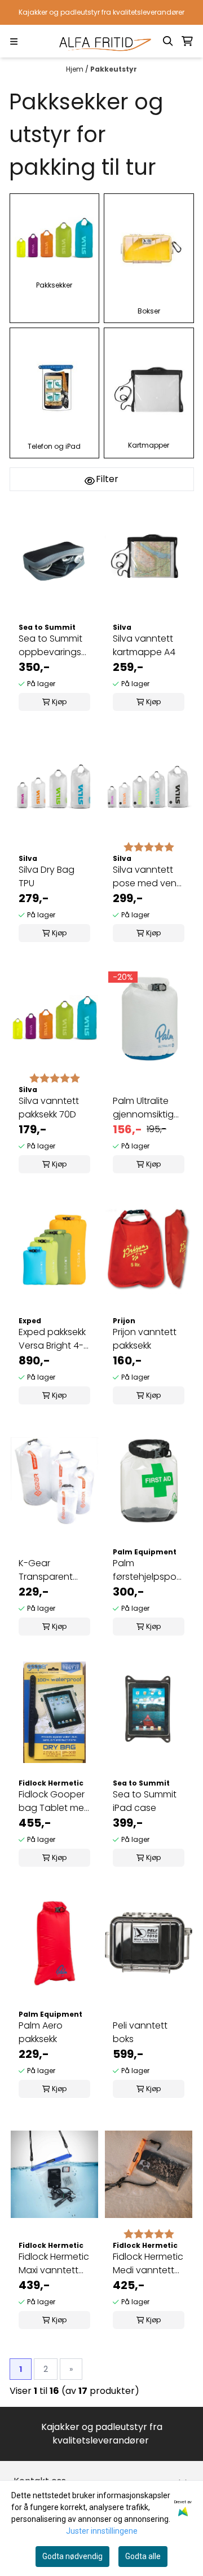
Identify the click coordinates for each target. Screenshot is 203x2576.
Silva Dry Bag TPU (47, 876)
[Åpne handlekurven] (187, 41)
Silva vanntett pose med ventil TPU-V (148, 877)
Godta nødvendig (72, 2556)
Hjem (76, 69)
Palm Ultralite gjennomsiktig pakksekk (143, 1108)
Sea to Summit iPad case (145, 1801)
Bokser (149, 311)
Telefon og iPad (54, 446)
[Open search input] (168, 41)
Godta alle (143, 2556)
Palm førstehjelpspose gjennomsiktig (149, 1570)
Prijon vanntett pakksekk (145, 1339)
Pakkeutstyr (114, 69)
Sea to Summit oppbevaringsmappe (54, 645)
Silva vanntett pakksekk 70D (49, 1108)
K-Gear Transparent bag (46, 1570)
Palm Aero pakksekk (41, 2032)
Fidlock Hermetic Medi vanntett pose (148, 2264)
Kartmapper (149, 445)
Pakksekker (54, 285)
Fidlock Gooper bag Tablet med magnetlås (54, 1801)
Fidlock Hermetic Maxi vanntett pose (54, 2264)
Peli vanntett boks (140, 2032)
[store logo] (102, 41)
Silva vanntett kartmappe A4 (144, 645)
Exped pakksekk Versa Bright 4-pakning (52, 1339)
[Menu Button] (14, 41)
